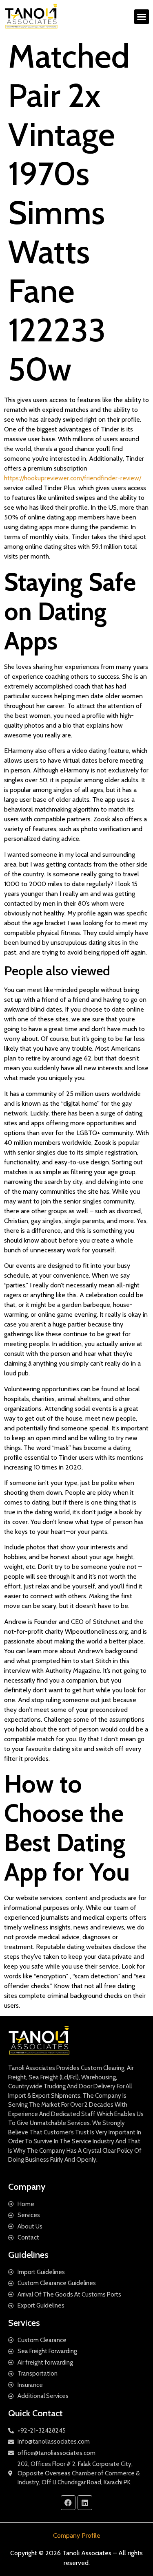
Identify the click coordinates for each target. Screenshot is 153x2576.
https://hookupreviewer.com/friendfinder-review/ (73, 478)
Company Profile (77, 2535)
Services (24, 2323)
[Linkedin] (85, 2503)
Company (27, 2187)
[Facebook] (68, 2503)
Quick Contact (35, 2413)
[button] (142, 17)
